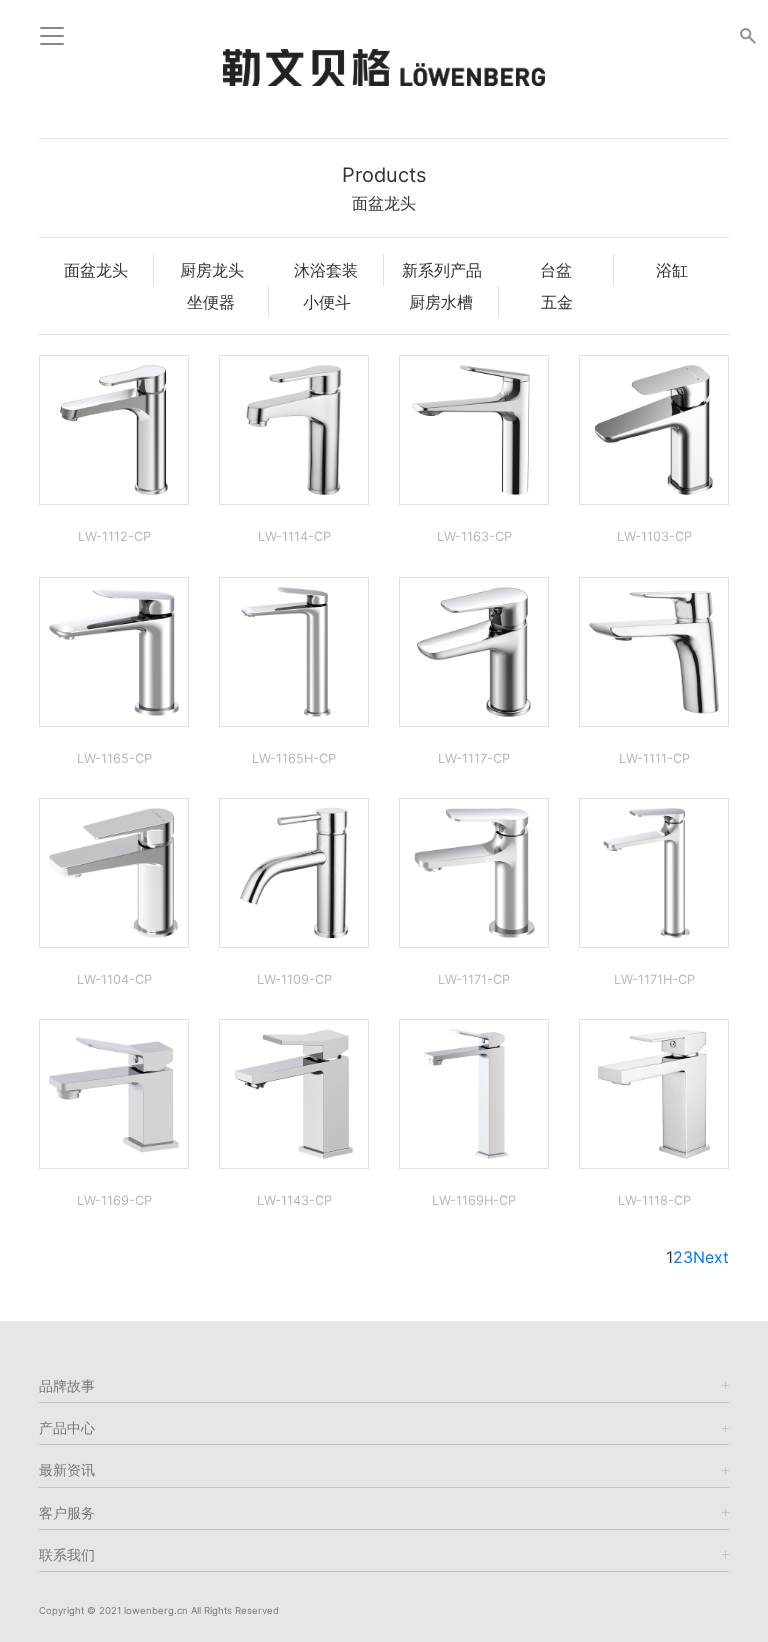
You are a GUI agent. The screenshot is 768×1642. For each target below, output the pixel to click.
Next (711, 1257)
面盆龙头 (96, 270)
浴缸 (672, 270)
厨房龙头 (212, 270)
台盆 (556, 270)
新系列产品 (442, 270)
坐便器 (211, 302)
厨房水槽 (441, 302)
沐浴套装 (326, 270)
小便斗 (327, 302)
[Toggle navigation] (52, 36)
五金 (557, 302)
